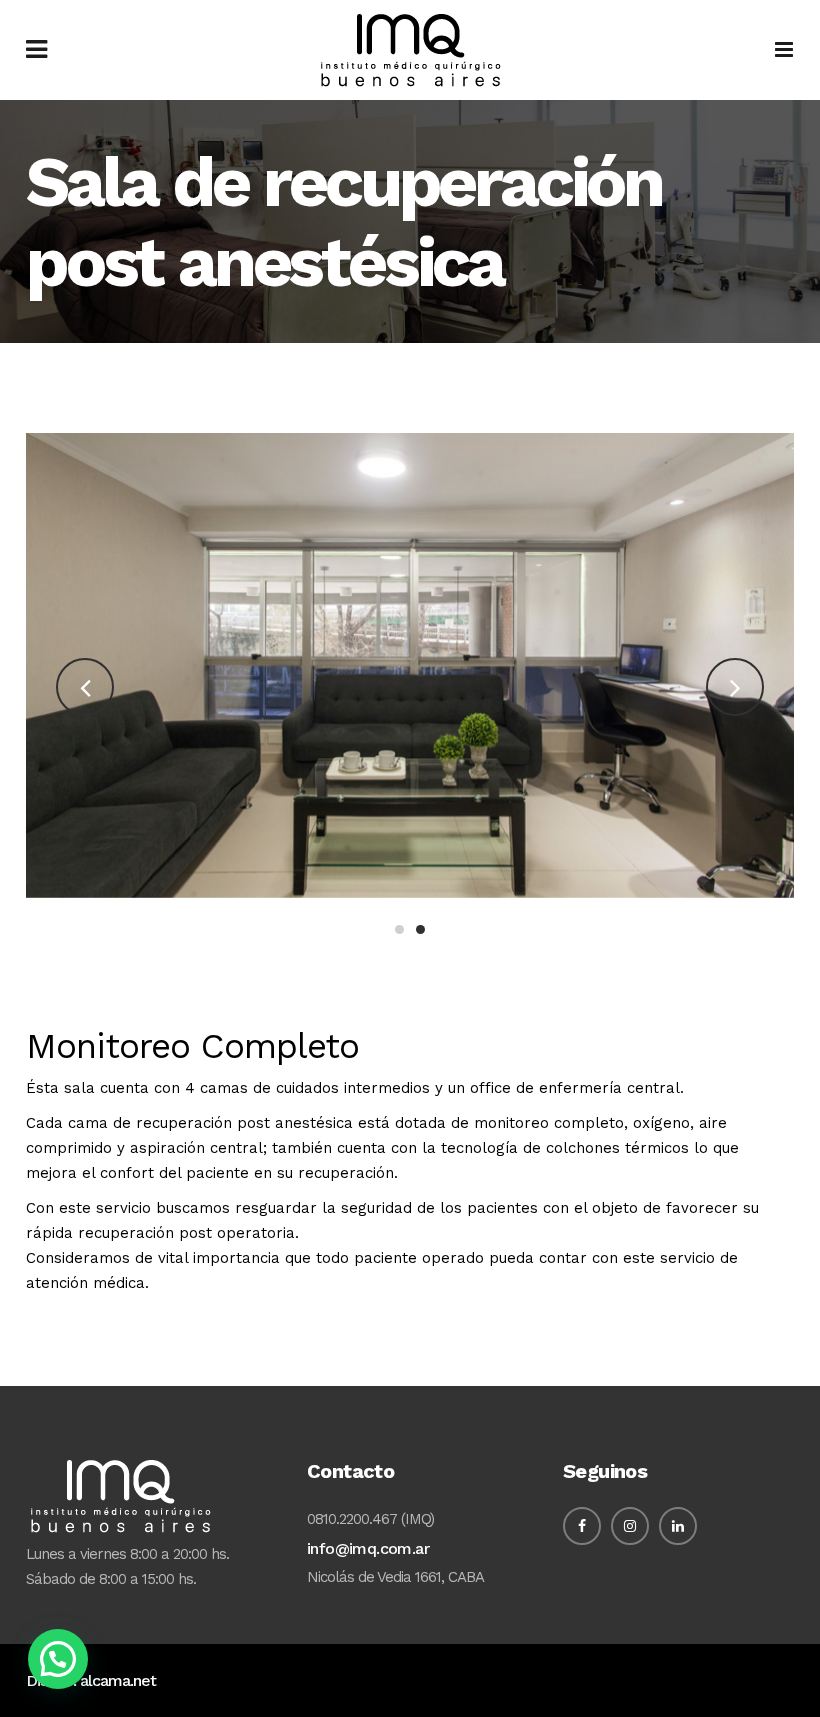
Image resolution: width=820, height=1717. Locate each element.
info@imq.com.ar (368, 1548)
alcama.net (118, 1680)
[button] (58, 1659)
